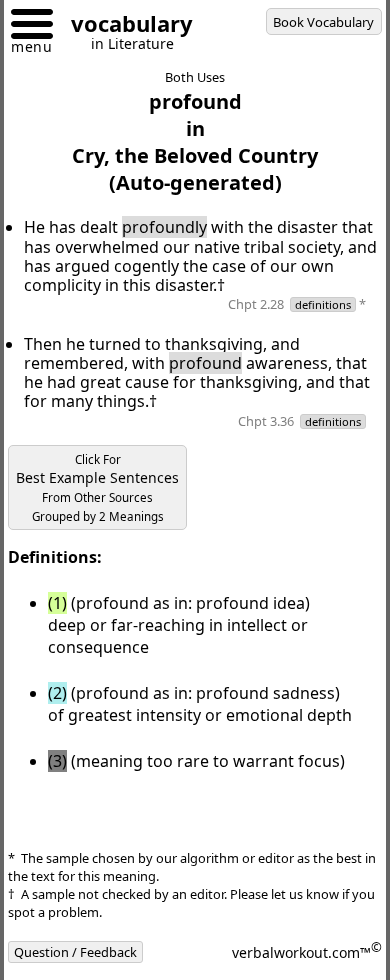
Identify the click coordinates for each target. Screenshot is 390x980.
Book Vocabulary (323, 22)
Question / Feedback (75, 952)
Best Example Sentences (97, 488)
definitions (323, 304)
